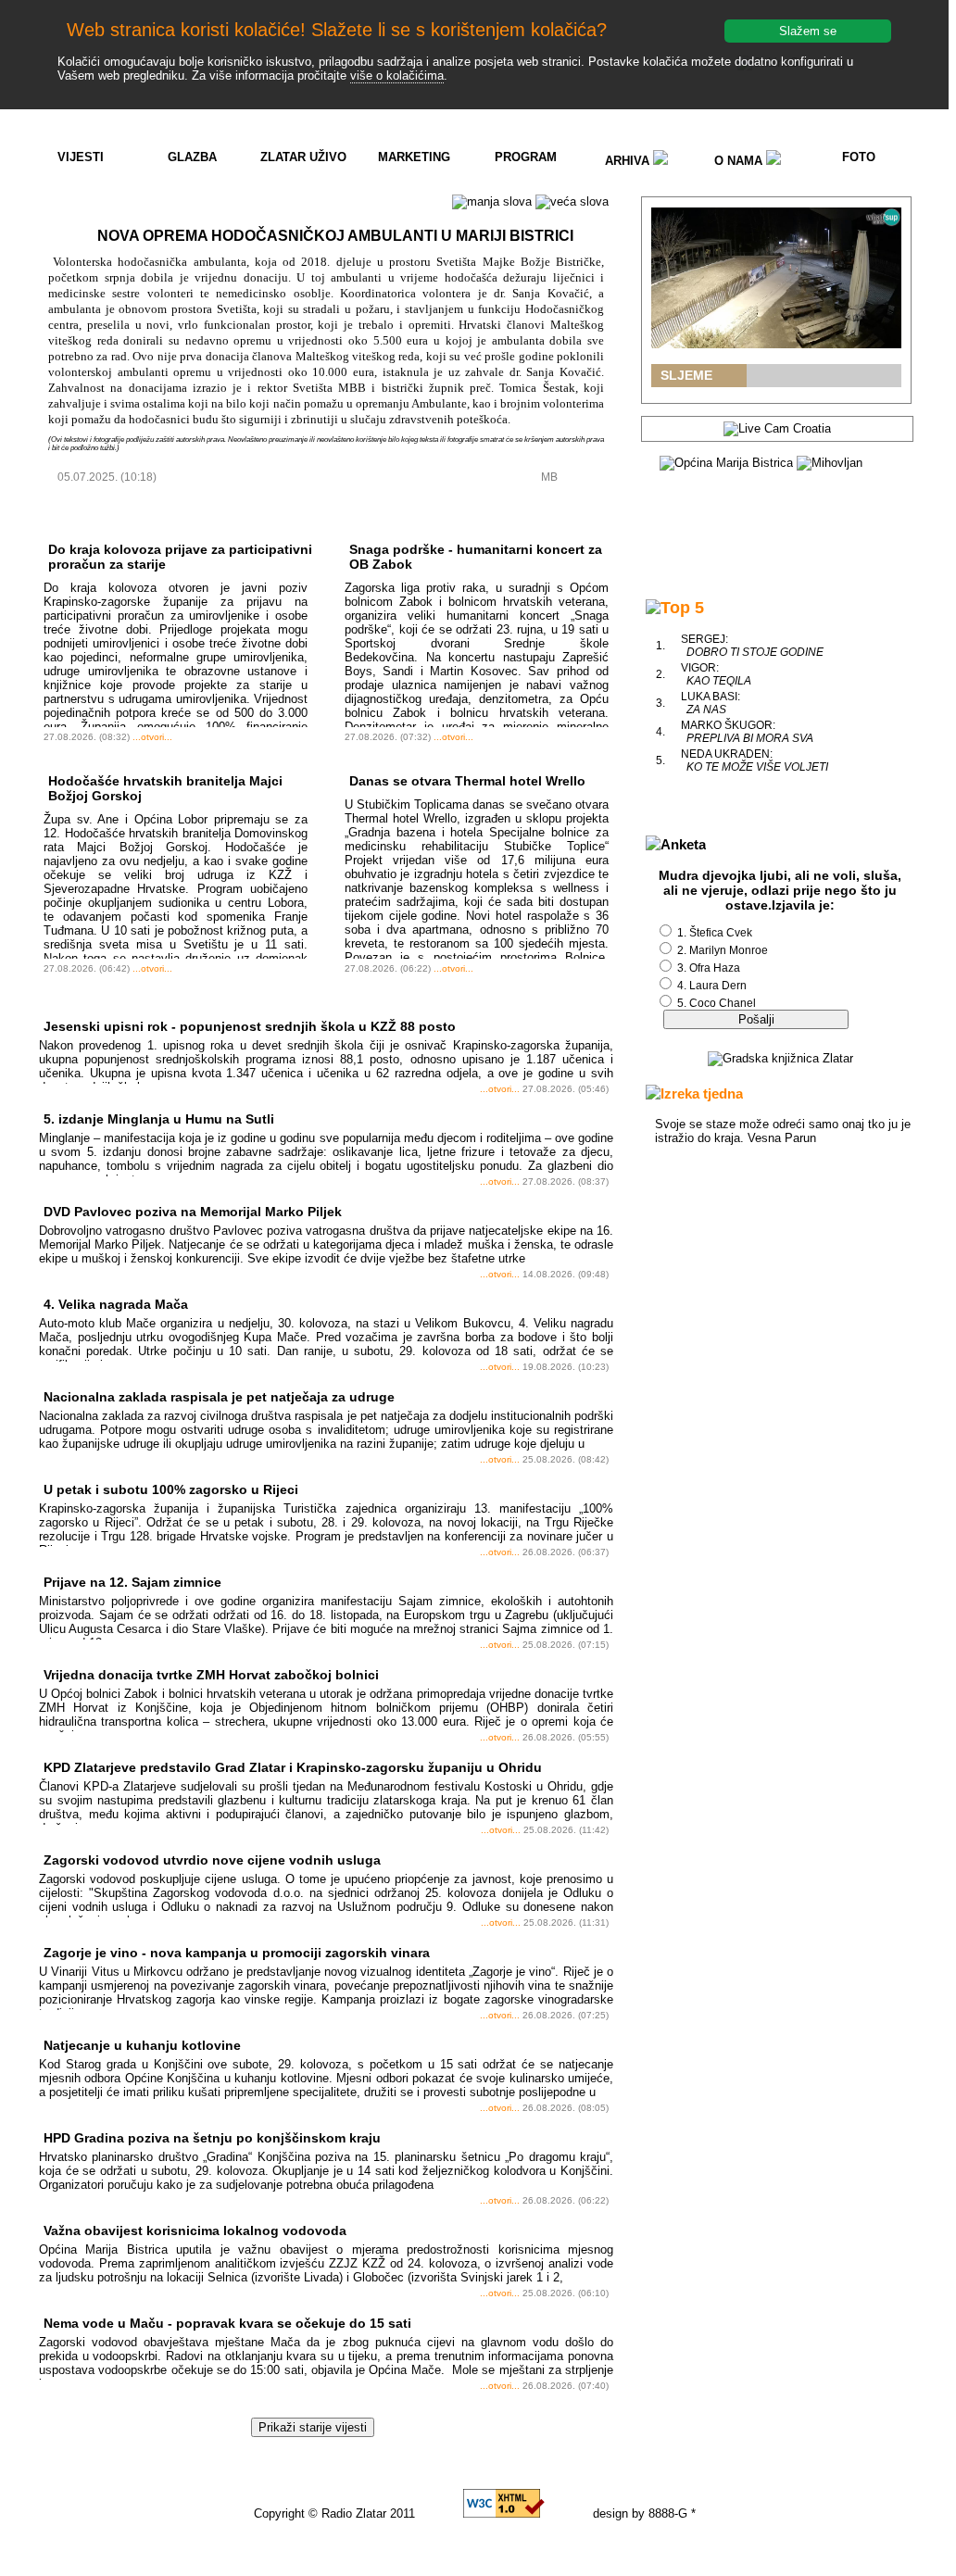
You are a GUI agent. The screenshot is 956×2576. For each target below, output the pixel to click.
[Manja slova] (492, 202)
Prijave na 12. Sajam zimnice (132, 1582)
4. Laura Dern (712, 986)
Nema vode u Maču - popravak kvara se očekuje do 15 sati (227, 2323)
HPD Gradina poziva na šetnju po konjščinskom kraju (212, 2138)
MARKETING (414, 157)
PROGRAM (526, 157)
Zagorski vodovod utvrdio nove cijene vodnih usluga (212, 1860)
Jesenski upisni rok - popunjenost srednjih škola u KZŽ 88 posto (250, 1026)
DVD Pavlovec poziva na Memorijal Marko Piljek (193, 1212)
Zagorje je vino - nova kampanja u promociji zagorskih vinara (237, 1953)
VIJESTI (81, 157)
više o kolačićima (397, 75)
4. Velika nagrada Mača (116, 1304)
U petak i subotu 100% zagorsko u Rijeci (171, 1489)
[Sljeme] (776, 278)
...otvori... (152, 737)
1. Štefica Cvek (715, 933)
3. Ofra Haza (709, 968)
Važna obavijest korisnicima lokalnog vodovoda (195, 2230)
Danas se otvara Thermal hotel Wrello (467, 781)
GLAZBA (192, 157)
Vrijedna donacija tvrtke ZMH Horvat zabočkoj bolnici (211, 1675)
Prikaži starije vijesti (313, 2427)
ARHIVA (629, 161)
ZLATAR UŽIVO (303, 157)
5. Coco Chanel (717, 1003)
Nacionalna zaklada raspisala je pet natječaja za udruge (219, 1397)
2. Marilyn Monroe (723, 950)
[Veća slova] (572, 202)
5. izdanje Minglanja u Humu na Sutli (159, 1119)
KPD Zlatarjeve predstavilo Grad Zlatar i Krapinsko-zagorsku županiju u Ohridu (293, 1767)
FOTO (859, 157)
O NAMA (740, 161)
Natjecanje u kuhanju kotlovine (142, 2045)
